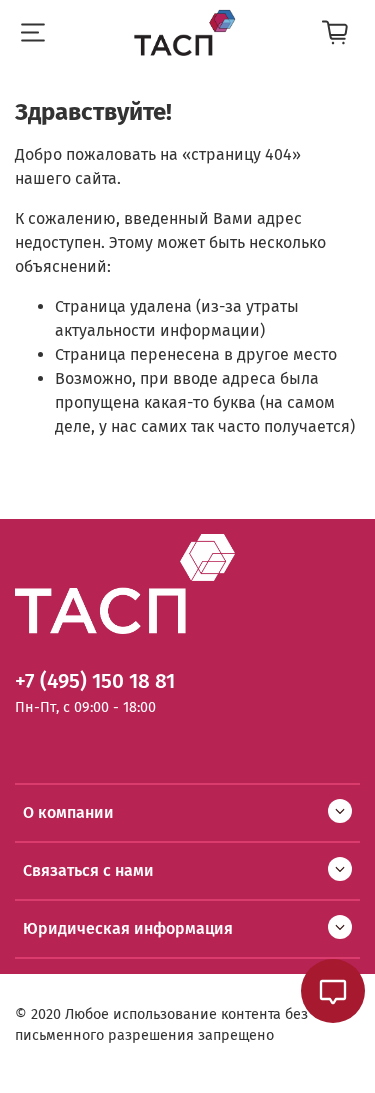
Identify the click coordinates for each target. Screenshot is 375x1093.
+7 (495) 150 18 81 (95, 681)
